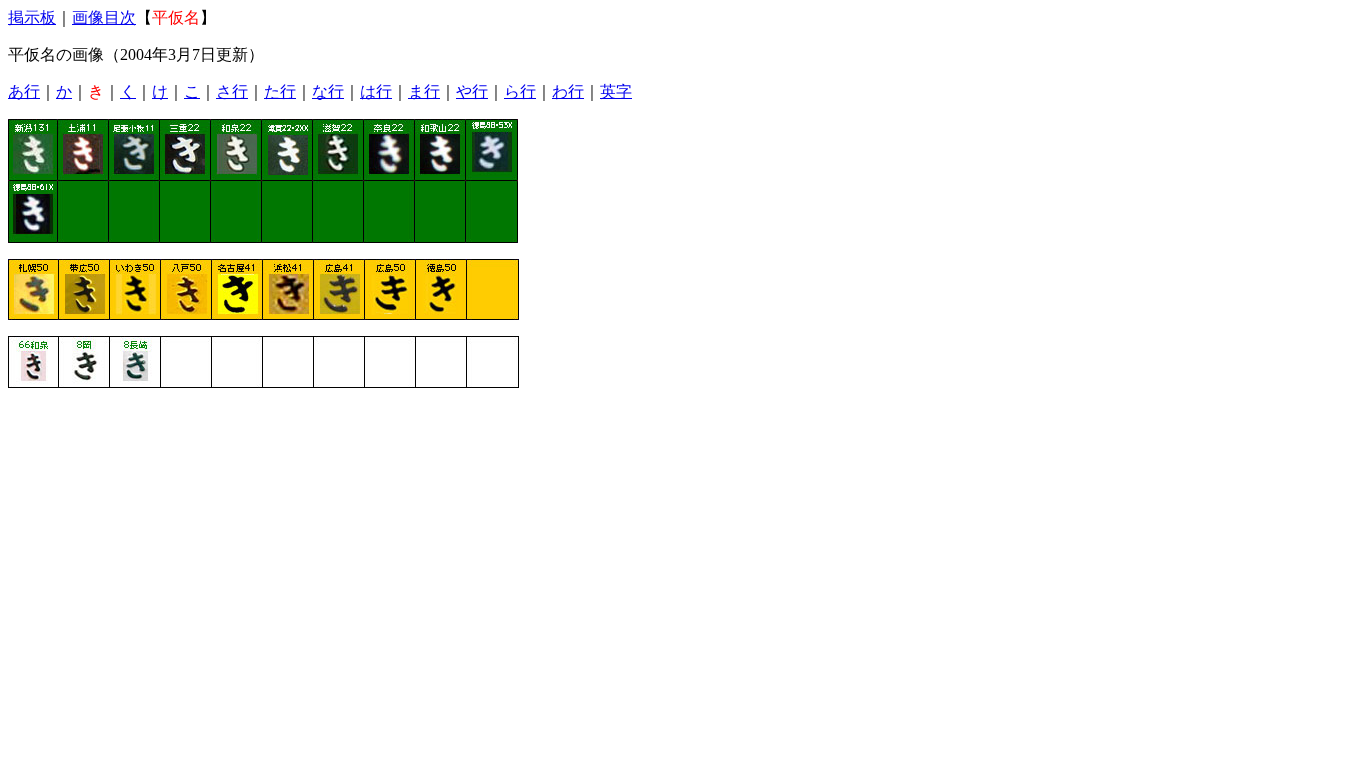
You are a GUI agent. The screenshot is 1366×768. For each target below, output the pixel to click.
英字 (616, 91)
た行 (280, 91)
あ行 (24, 91)
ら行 (520, 91)
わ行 (568, 91)
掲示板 (32, 17)
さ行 (232, 91)
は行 (376, 91)
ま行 (424, 91)
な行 (328, 91)
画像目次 (104, 17)
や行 (472, 91)
